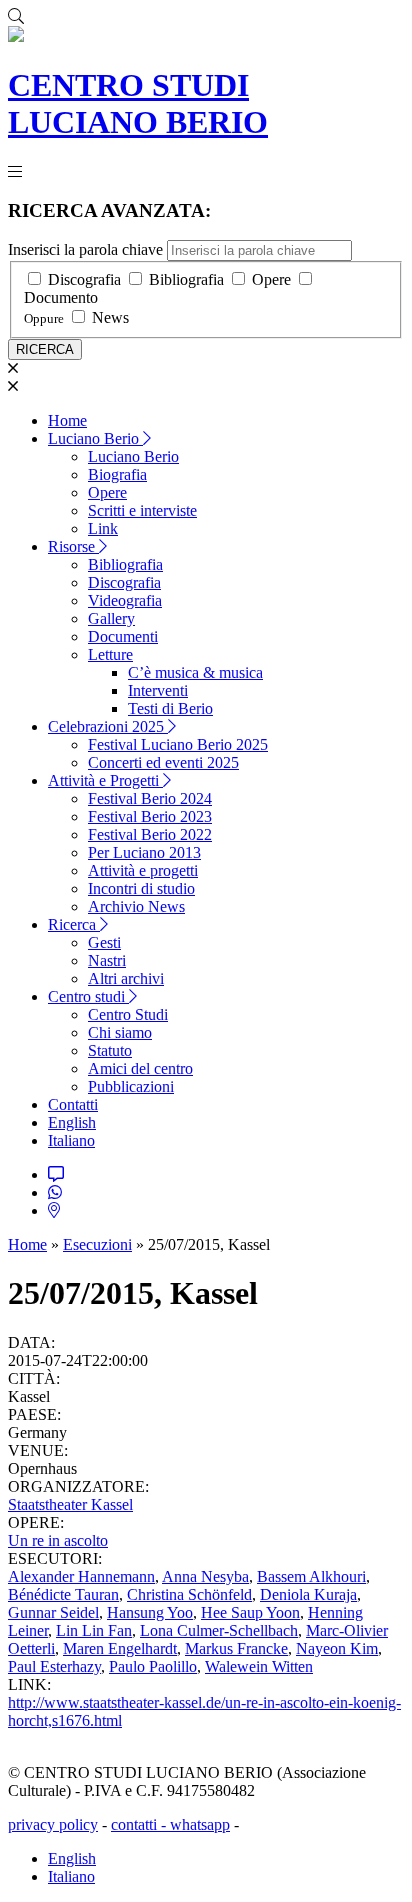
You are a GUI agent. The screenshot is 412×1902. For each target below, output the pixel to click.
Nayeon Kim (337, 1648)
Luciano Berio (95, 438)
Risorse (73, 546)
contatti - (140, 1824)
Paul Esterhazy (54, 1666)
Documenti (123, 636)
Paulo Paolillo (153, 1666)
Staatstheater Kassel (70, 1504)
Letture (110, 654)
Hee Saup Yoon (250, 1612)
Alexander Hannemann (81, 1576)
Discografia (84, 279)
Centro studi (88, 996)
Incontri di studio (141, 888)
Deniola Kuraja (308, 1594)
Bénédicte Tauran (63, 1594)
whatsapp (200, 1824)
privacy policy (53, 1824)
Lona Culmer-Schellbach (219, 1630)
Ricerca (74, 924)
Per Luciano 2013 (144, 852)
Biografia (117, 474)
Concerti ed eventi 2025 (163, 762)
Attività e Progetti (105, 780)
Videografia (125, 600)
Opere (271, 279)
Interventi (158, 690)
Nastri (107, 960)
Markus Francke (236, 1648)
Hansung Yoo (150, 1612)
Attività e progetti (143, 870)
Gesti (104, 942)
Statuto (110, 1050)
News (110, 317)
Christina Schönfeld (189, 1594)
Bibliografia (186, 279)
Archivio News (136, 906)
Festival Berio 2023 (150, 816)
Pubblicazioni (131, 1086)
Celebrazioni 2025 (108, 726)
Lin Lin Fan (94, 1630)
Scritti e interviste (142, 510)
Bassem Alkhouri (311, 1576)
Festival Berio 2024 (150, 798)
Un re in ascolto (58, 1540)
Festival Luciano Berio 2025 (178, 744)
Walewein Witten (259, 1666)
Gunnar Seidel (53, 1612)
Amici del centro (140, 1068)
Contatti (73, 1104)
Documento (61, 297)
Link (103, 528)
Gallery (111, 618)
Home (67, 420)
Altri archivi (126, 978)
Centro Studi (128, 1014)
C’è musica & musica (195, 672)
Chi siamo (120, 1032)
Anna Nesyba (205, 1576)
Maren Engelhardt (120, 1648)
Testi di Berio (170, 708)
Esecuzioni (97, 1244)
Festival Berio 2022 (150, 834)
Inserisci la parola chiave (85, 249)
